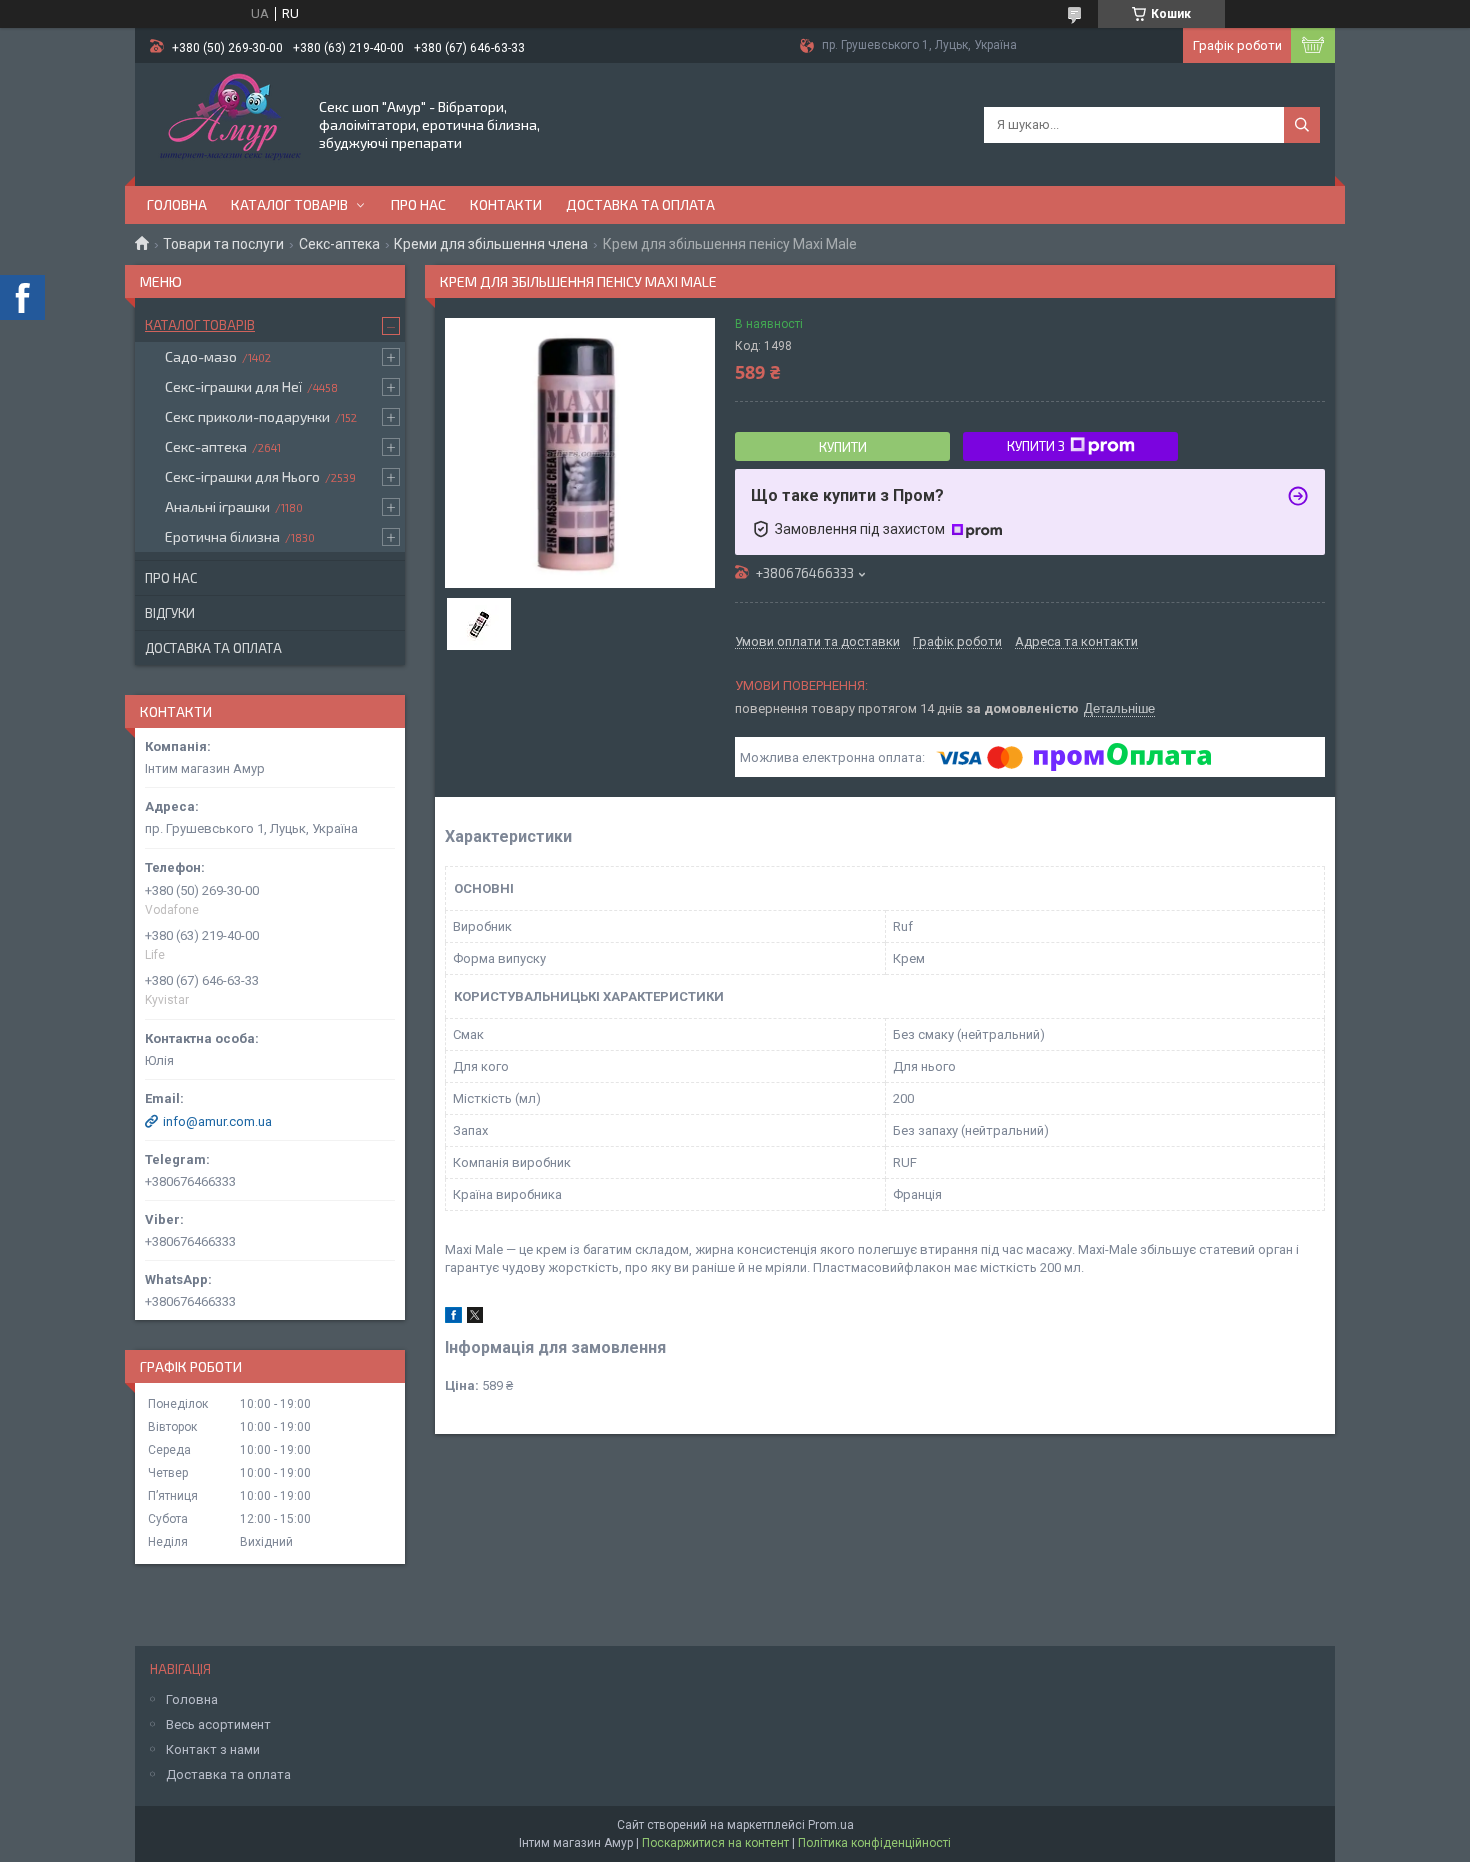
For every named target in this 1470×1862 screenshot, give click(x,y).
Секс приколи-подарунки (247, 416)
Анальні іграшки (217, 506)
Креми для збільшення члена (491, 244)
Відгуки (170, 613)
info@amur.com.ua (217, 1121)
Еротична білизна (222, 536)
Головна (177, 204)
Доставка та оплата (640, 204)
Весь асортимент (218, 1724)
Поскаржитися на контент (715, 1843)
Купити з (1036, 446)
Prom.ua (831, 1825)
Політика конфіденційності (874, 1843)
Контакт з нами (213, 1749)
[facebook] (453, 1318)
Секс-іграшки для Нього (242, 476)
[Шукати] (1302, 125)
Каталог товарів (289, 204)
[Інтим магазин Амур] (225, 123)
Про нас (418, 204)
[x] (475, 1318)
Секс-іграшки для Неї (233, 386)
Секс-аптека (339, 244)
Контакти (506, 204)
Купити (843, 447)
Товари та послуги (223, 244)
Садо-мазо (201, 356)
